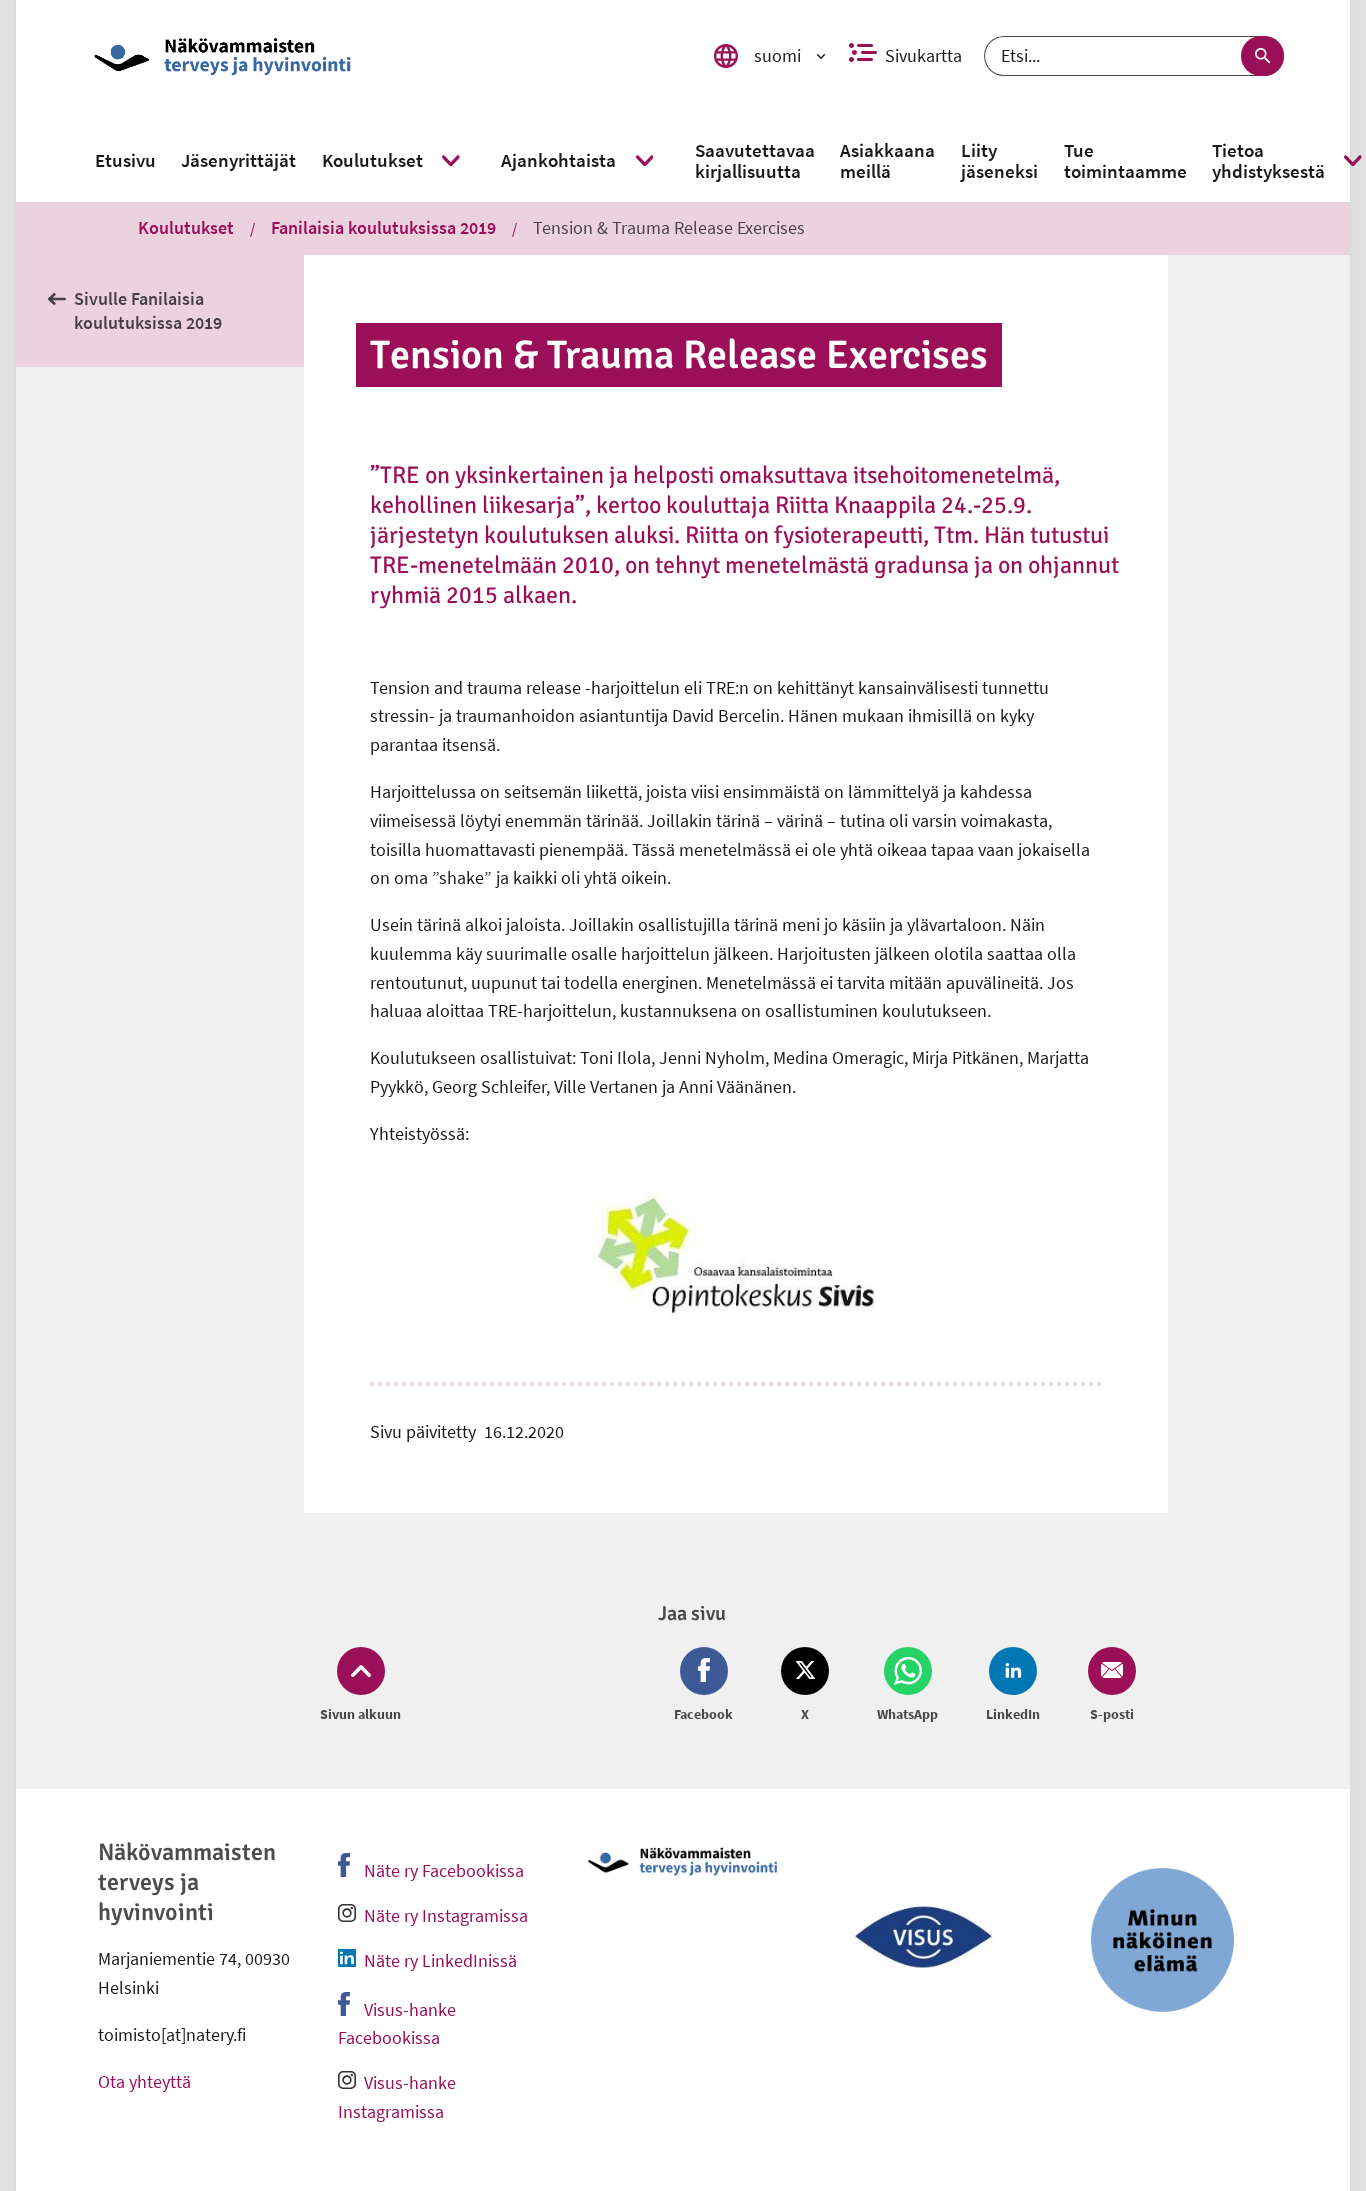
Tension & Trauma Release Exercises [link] (669, 227)
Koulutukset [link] (186, 227)
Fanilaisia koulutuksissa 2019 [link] (383, 227)
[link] (382, 56)
